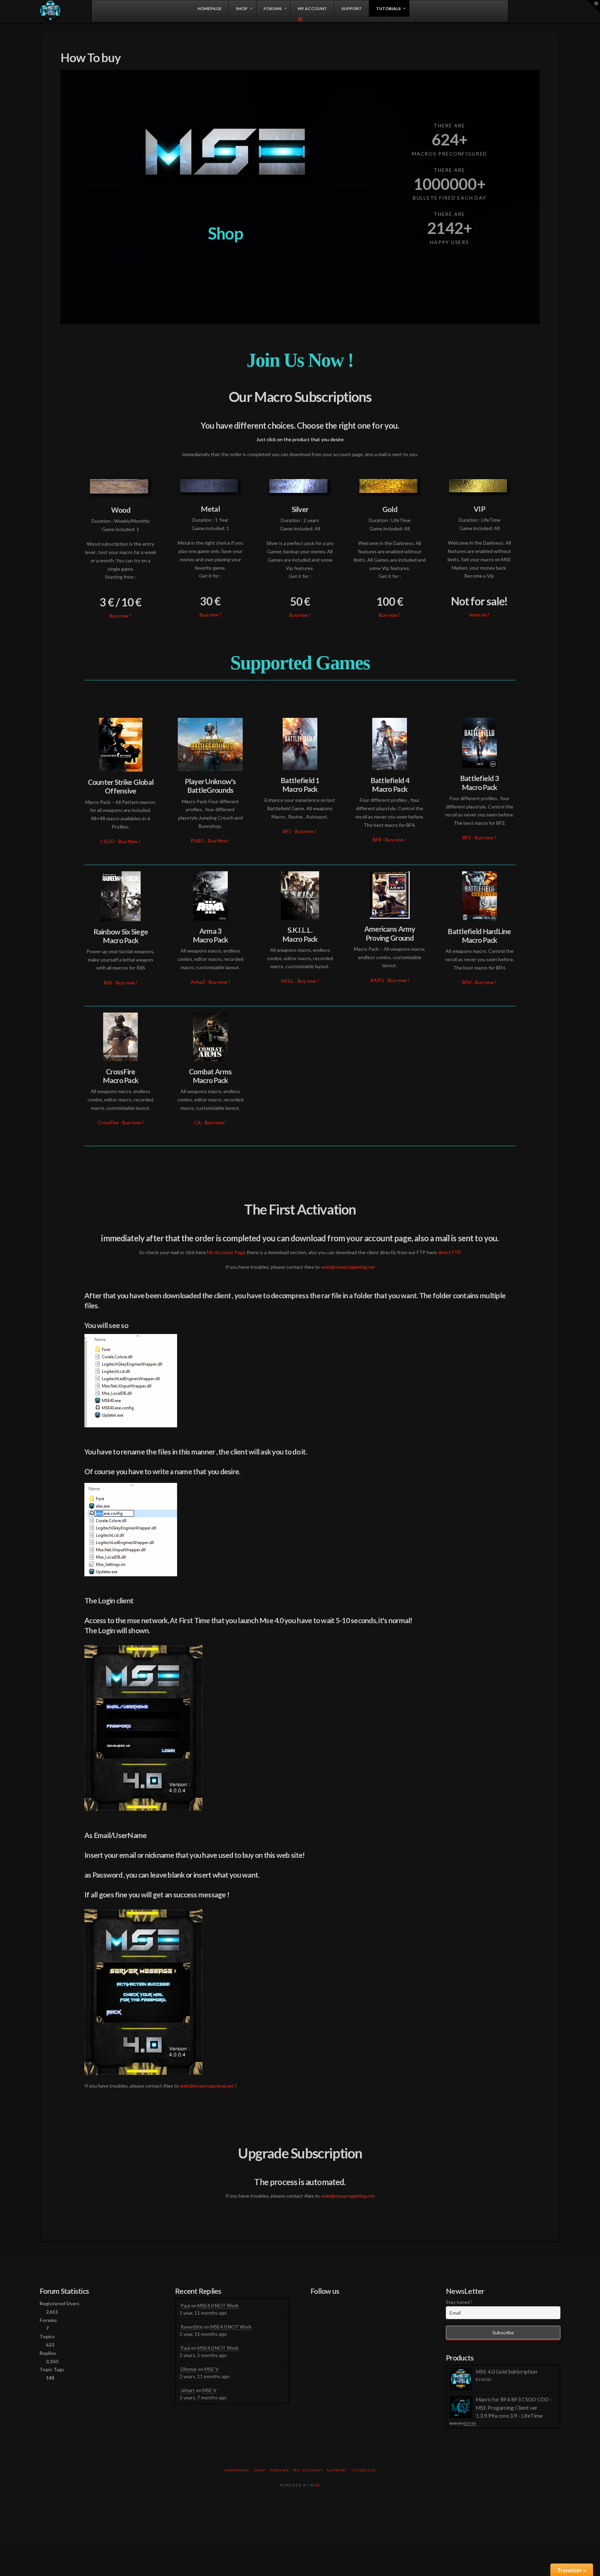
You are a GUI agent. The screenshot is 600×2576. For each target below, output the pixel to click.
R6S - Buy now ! (120, 983)
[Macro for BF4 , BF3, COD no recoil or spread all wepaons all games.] (51, 11)
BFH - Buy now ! (479, 982)
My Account (308, 2470)
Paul (185, 2305)
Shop (260, 2470)
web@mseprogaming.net (348, 1267)
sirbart (188, 2390)
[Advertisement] (300, 2517)
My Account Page (226, 1252)
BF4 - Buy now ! (390, 840)
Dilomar (189, 2369)
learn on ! (480, 615)
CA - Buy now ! (210, 1122)
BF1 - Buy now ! (300, 831)
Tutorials (364, 2470)
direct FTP (449, 1252)
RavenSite (192, 2327)
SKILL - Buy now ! (300, 981)
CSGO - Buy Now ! (120, 841)
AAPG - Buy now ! (390, 980)
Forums (279, 2470)
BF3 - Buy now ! (479, 837)
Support (337, 2470)
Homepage (237, 2470)
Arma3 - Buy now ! (210, 982)
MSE (315, 2485)
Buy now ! (120, 616)
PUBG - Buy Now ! (210, 841)
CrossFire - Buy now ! (121, 1122)
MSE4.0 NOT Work (218, 2305)
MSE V (212, 2369)
